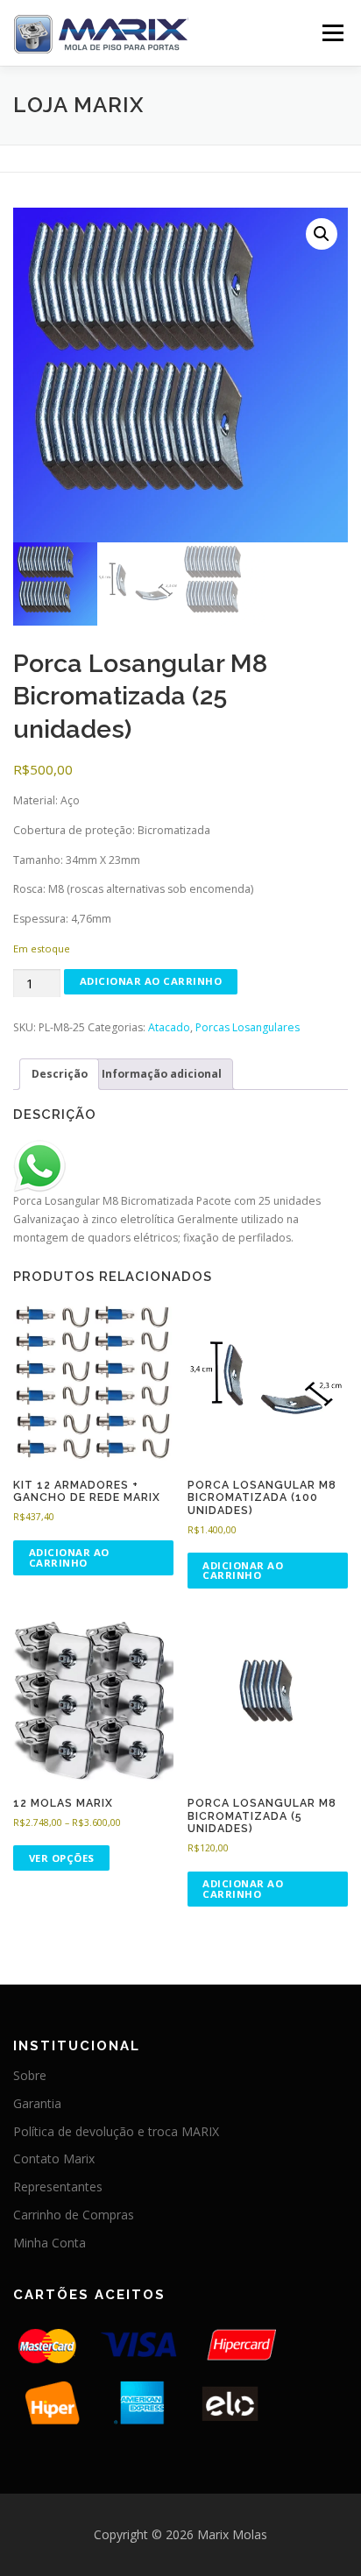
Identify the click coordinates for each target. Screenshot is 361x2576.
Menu (332, 33)
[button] (322, 234)
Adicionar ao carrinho (151, 981)
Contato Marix (54, 2158)
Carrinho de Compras (74, 2215)
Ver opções (62, 1858)
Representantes (58, 2187)
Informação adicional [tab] (162, 1074)
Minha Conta (50, 2243)
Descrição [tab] (60, 1074)
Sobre (30, 2075)
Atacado (169, 1027)
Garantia (37, 2103)
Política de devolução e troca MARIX (116, 2131)
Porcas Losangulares (248, 1027)
